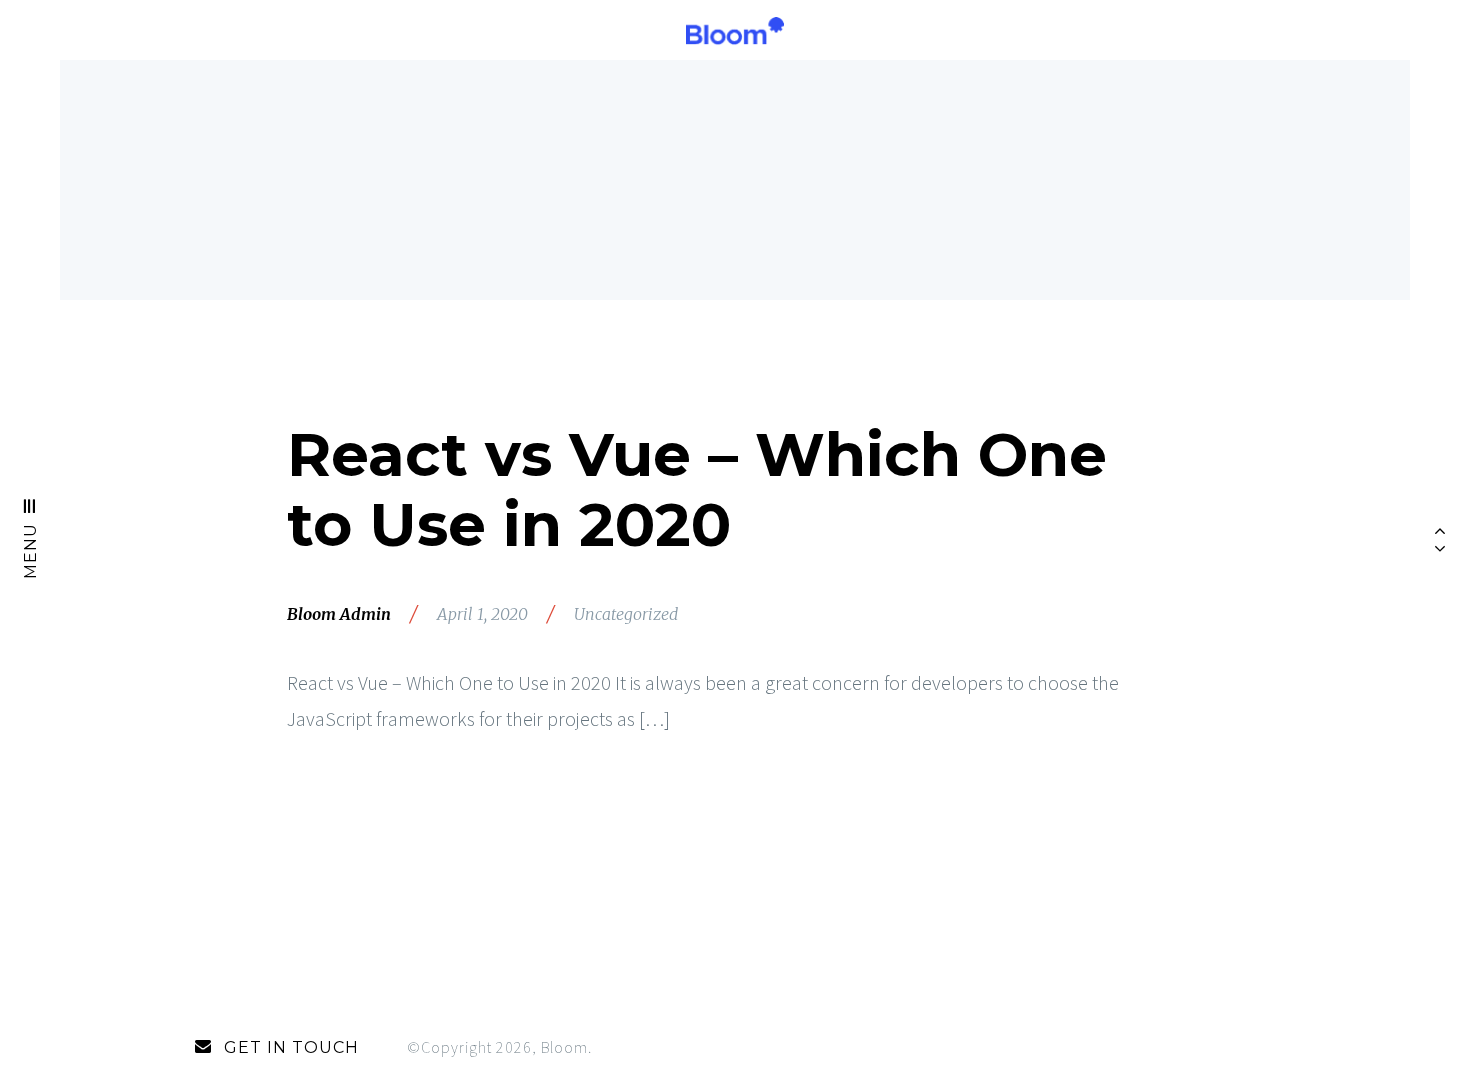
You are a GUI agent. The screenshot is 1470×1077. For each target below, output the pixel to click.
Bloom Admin (339, 614)
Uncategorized (626, 614)
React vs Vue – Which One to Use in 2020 (697, 489)
